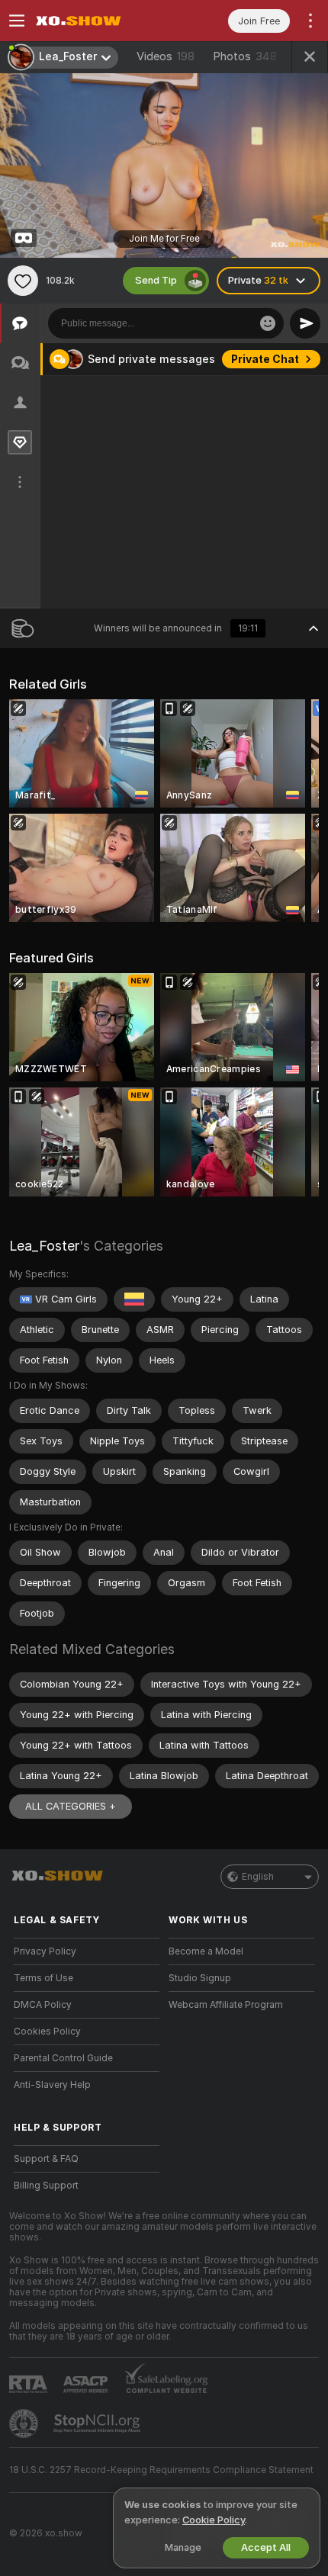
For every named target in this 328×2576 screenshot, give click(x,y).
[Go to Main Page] (99, 21)
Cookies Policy (47, 2032)
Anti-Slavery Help (52, 2085)
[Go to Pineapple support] (25, 2423)
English (258, 1877)
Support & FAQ (46, 2159)
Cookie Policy (214, 2520)
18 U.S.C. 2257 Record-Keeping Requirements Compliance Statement (161, 2470)
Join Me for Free (164, 239)
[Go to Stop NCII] (98, 2423)
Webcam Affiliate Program (226, 2005)
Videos (166, 56)
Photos (245, 56)
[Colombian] (134, 1299)
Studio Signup (200, 1978)
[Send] (305, 323)
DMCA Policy (43, 2005)
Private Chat (265, 359)
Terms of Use (43, 1978)
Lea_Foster (44, 1246)
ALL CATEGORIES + (71, 1806)
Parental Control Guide (63, 2058)
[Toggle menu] (17, 21)
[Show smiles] (268, 323)
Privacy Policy (45, 1951)
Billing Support (46, 2186)
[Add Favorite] (23, 281)
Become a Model (206, 1951)
